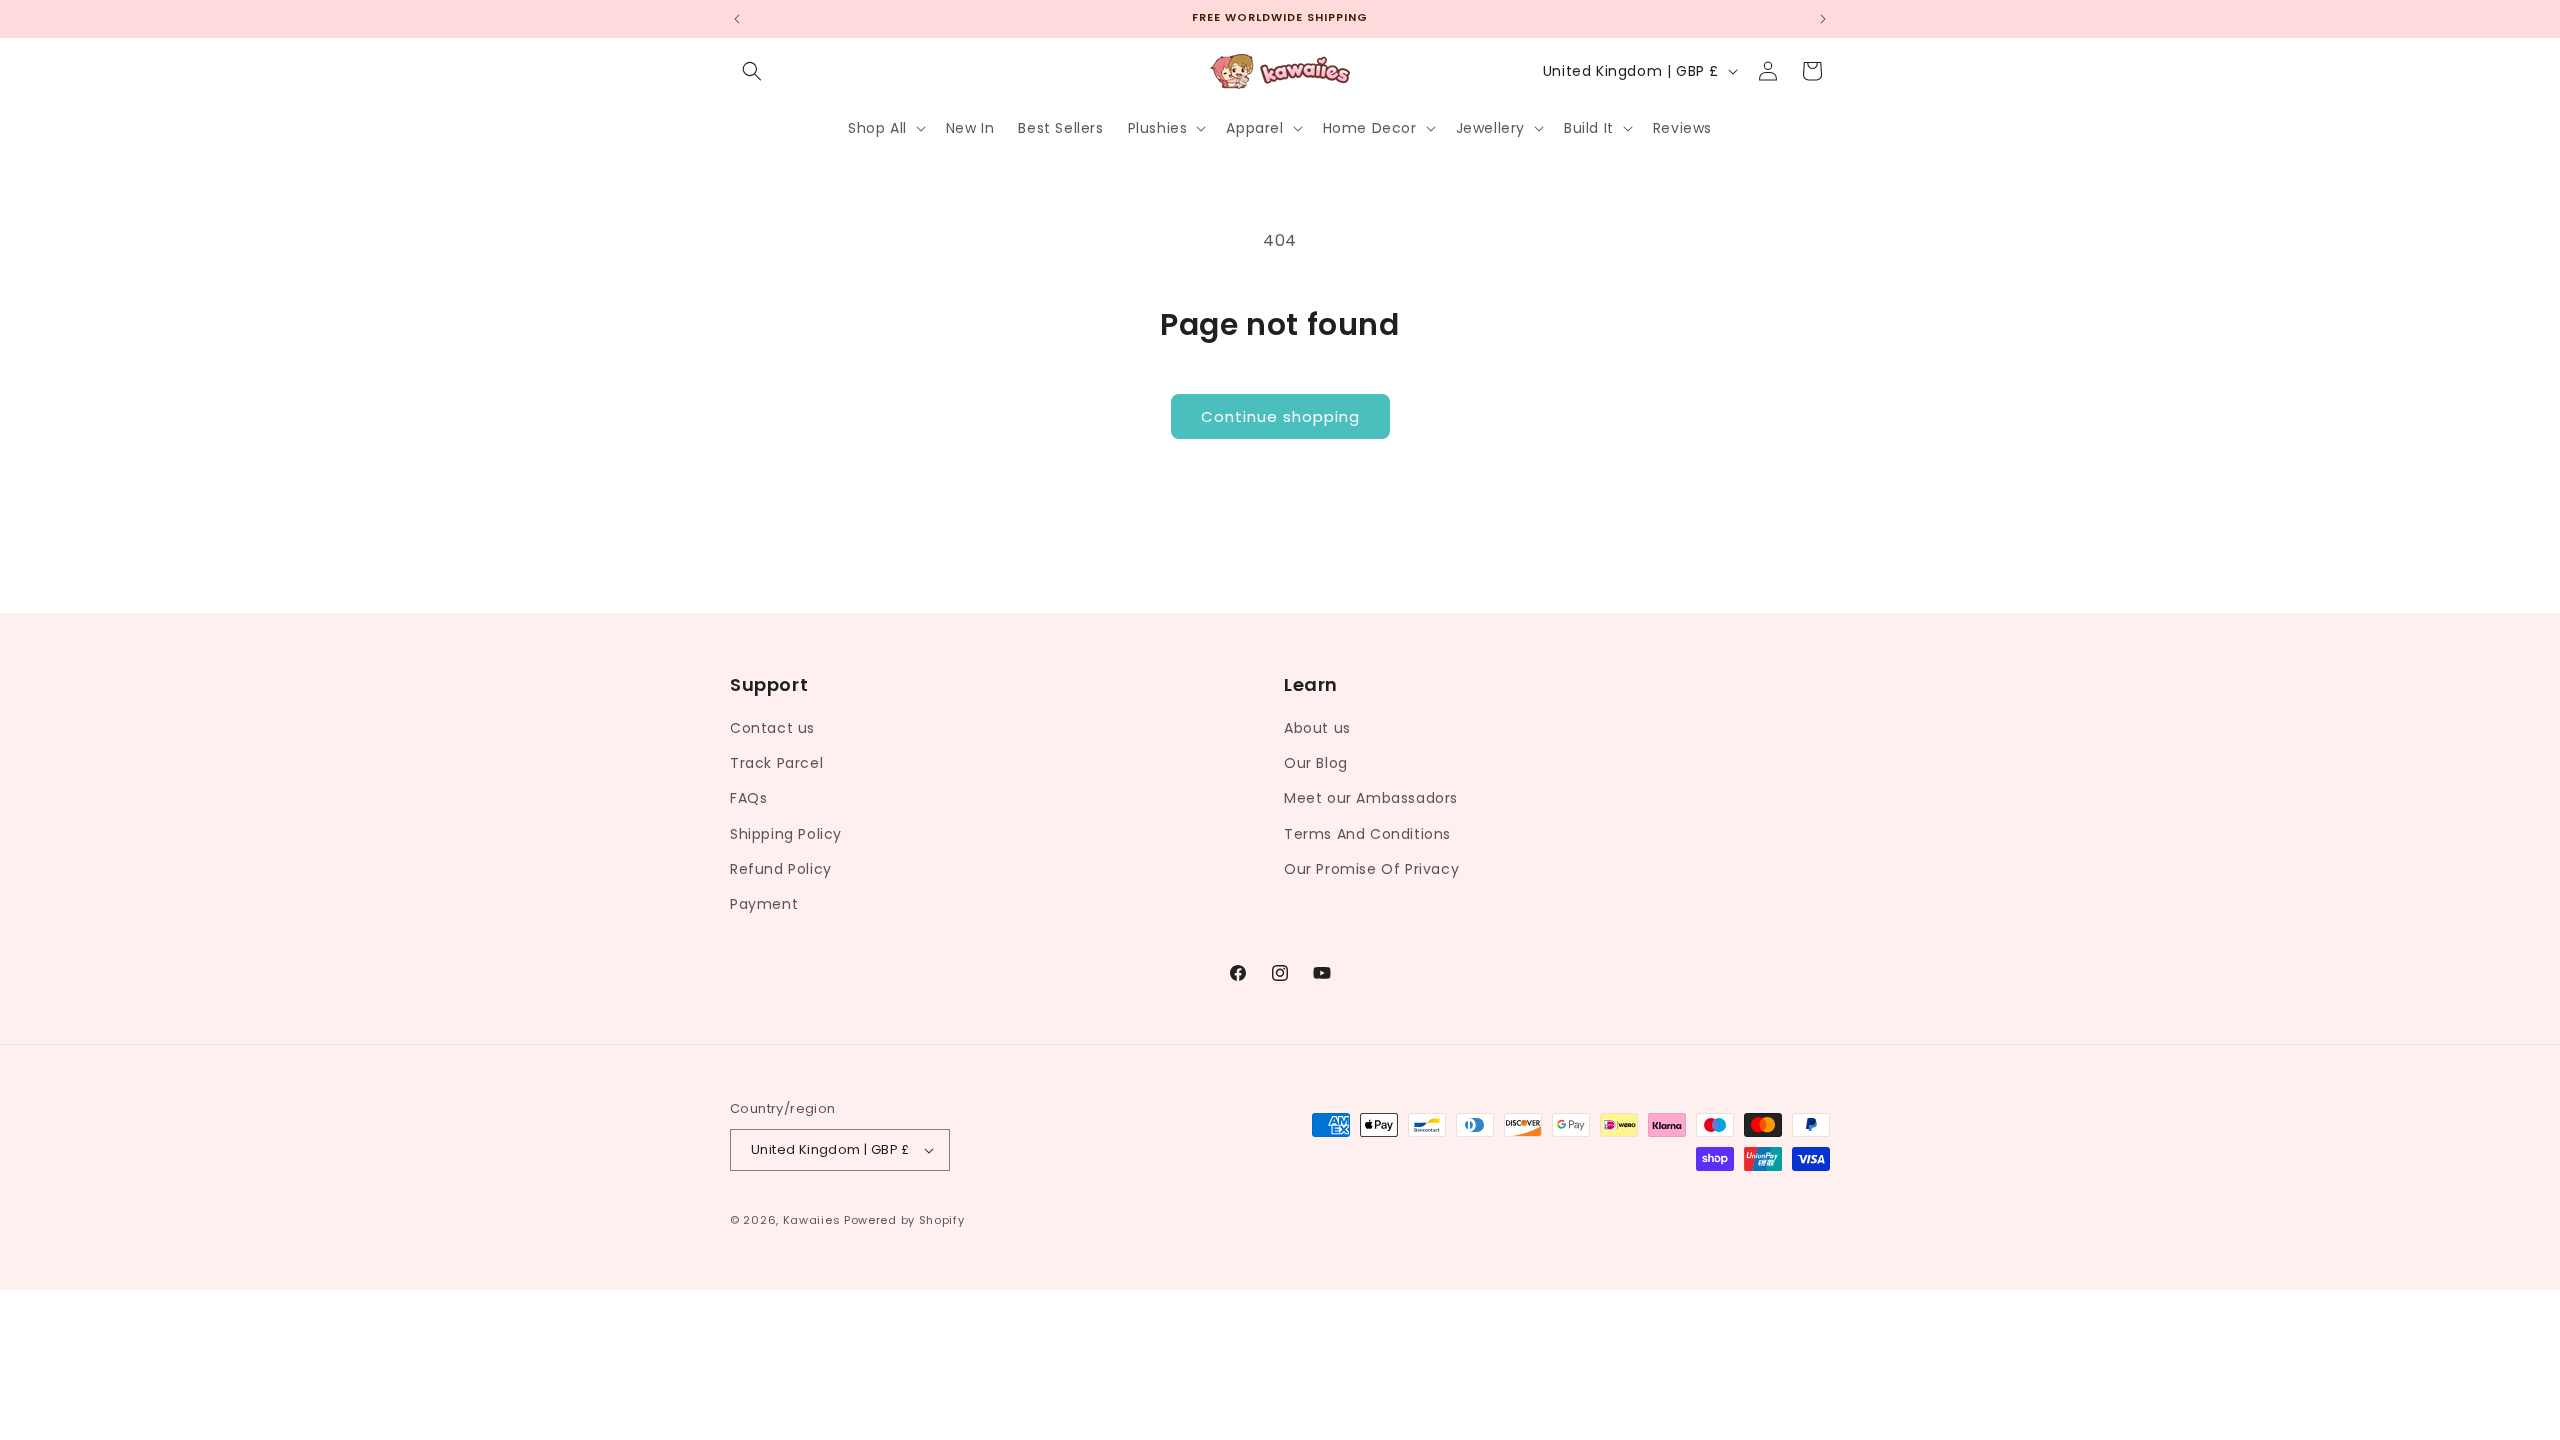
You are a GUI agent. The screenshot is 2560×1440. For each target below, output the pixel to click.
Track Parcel (776, 763)
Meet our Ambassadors (1371, 798)
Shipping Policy (786, 834)
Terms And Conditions (1367, 834)
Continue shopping (1280, 416)
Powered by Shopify (904, 1220)
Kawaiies (812, 1220)
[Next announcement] (1823, 19)
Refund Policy (781, 869)
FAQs (748, 798)
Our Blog (1316, 763)
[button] (752, 71)
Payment (764, 904)
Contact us (772, 728)
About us (1317, 728)
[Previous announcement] (737, 19)
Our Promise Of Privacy (1371, 869)
